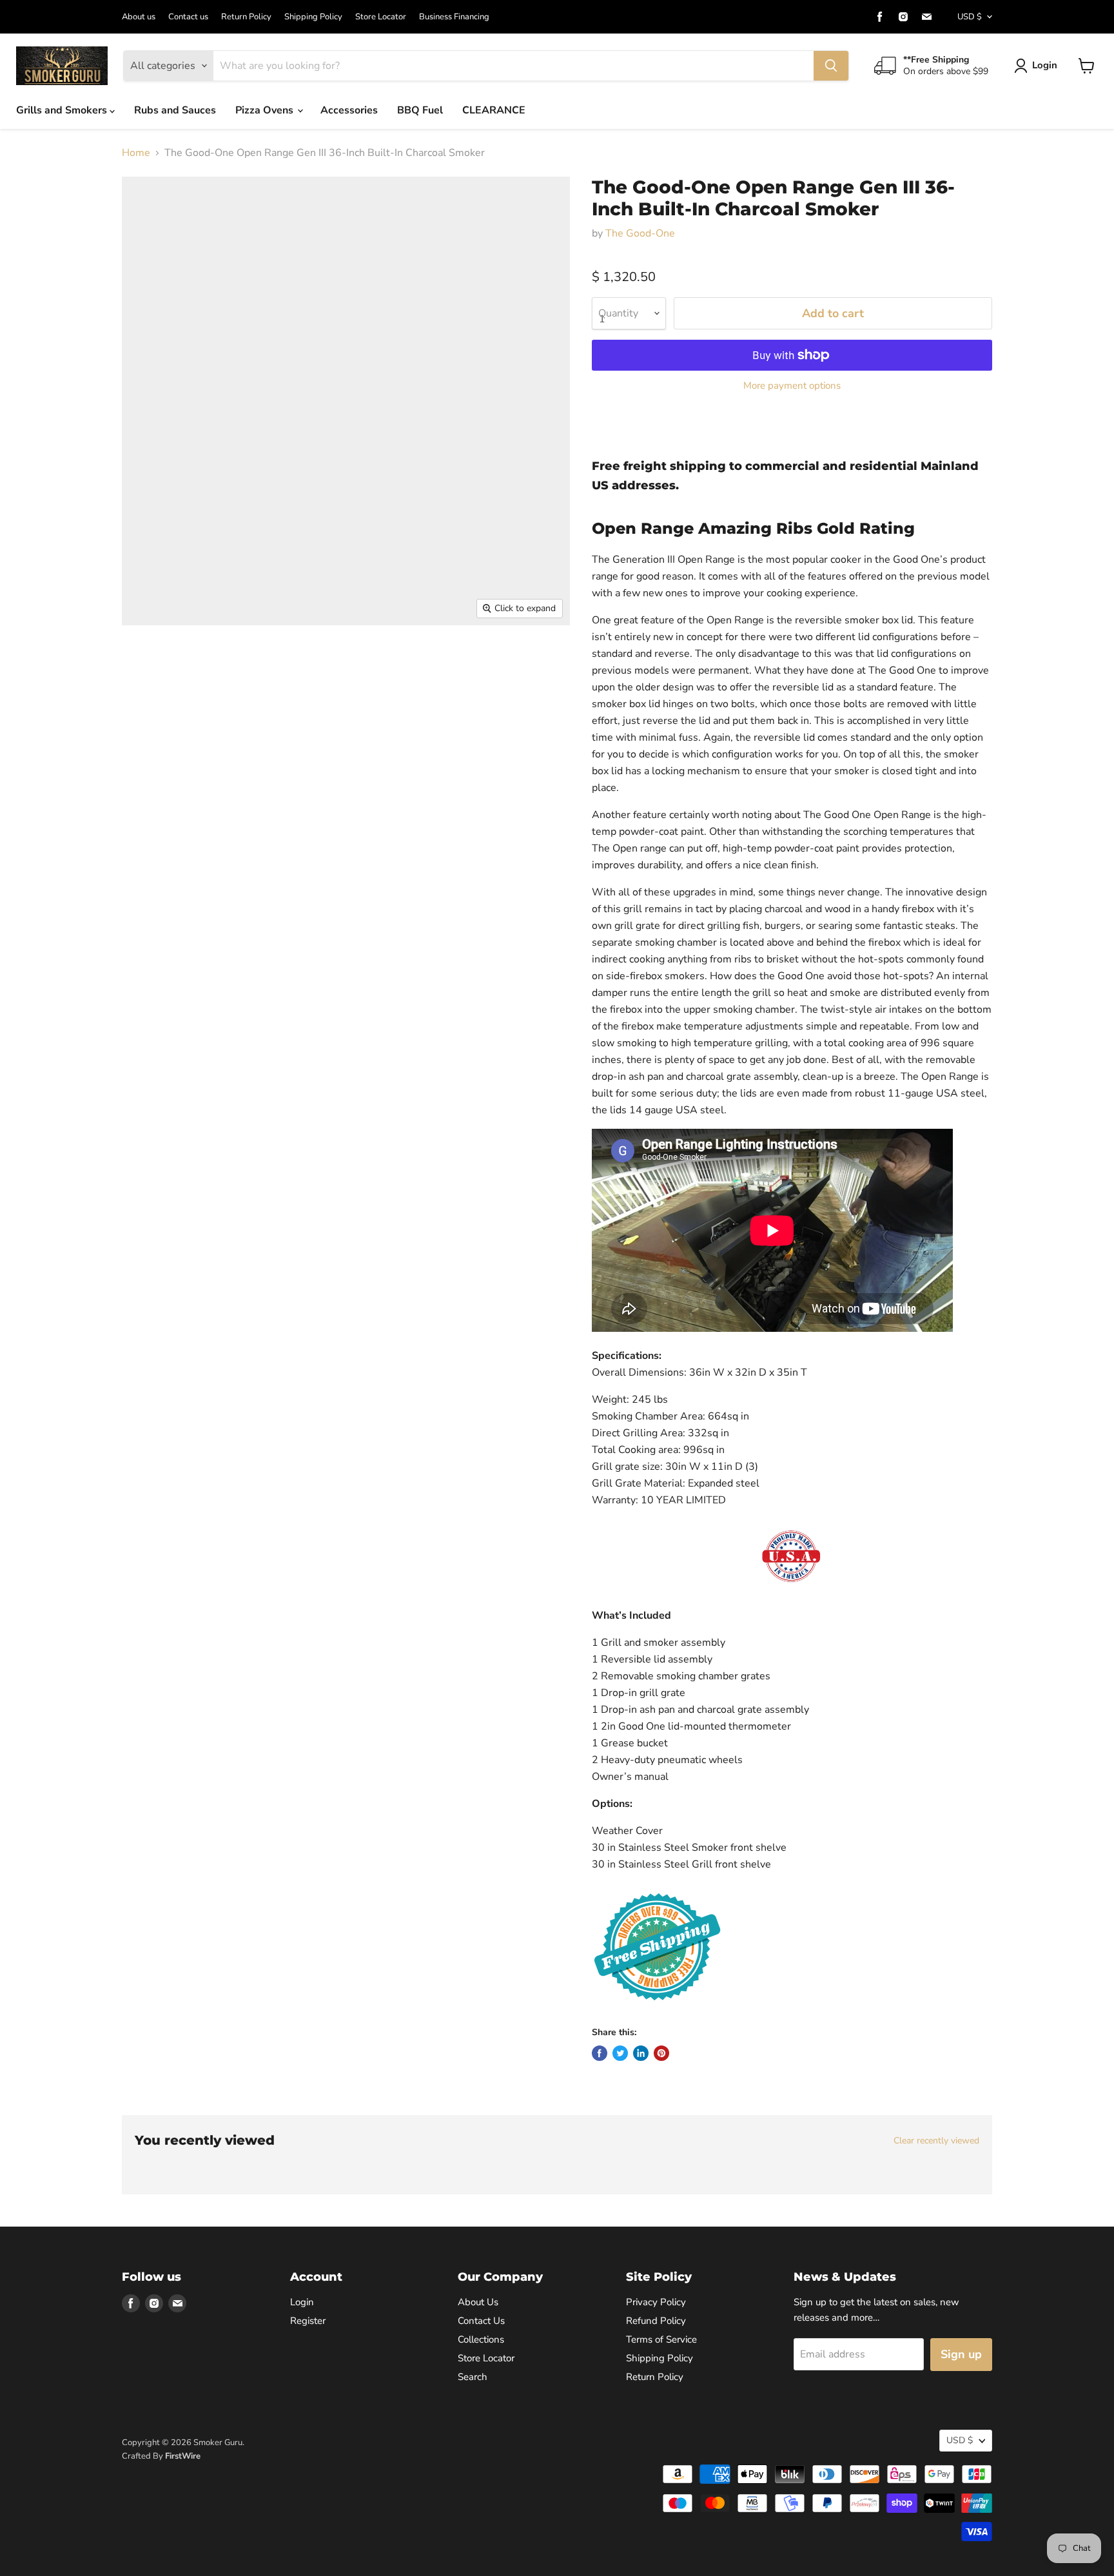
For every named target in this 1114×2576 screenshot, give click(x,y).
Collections (481, 2339)
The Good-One (640, 233)
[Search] (831, 66)
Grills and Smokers (63, 110)
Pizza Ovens (266, 110)
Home (136, 153)
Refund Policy (656, 2321)
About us (139, 17)
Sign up (961, 2354)
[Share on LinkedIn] (641, 2053)
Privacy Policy (656, 2302)
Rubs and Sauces (175, 110)
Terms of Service (661, 2339)
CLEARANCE (494, 110)
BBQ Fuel (420, 110)
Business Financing (454, 17)
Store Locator (381, 17)
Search (473, 2377)
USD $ (970, 17)
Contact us (188, 17)
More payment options (792, 386)
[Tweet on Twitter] (620, 2053)
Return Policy (246, 17)
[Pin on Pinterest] (661, 2053)
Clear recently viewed (936, 2141)
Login (1045, 65)
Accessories (349, 110)
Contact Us (481, 2321)
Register (308, 2321)
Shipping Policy (313, 17)
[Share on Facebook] (600, 2053)
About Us (478, 2302)
